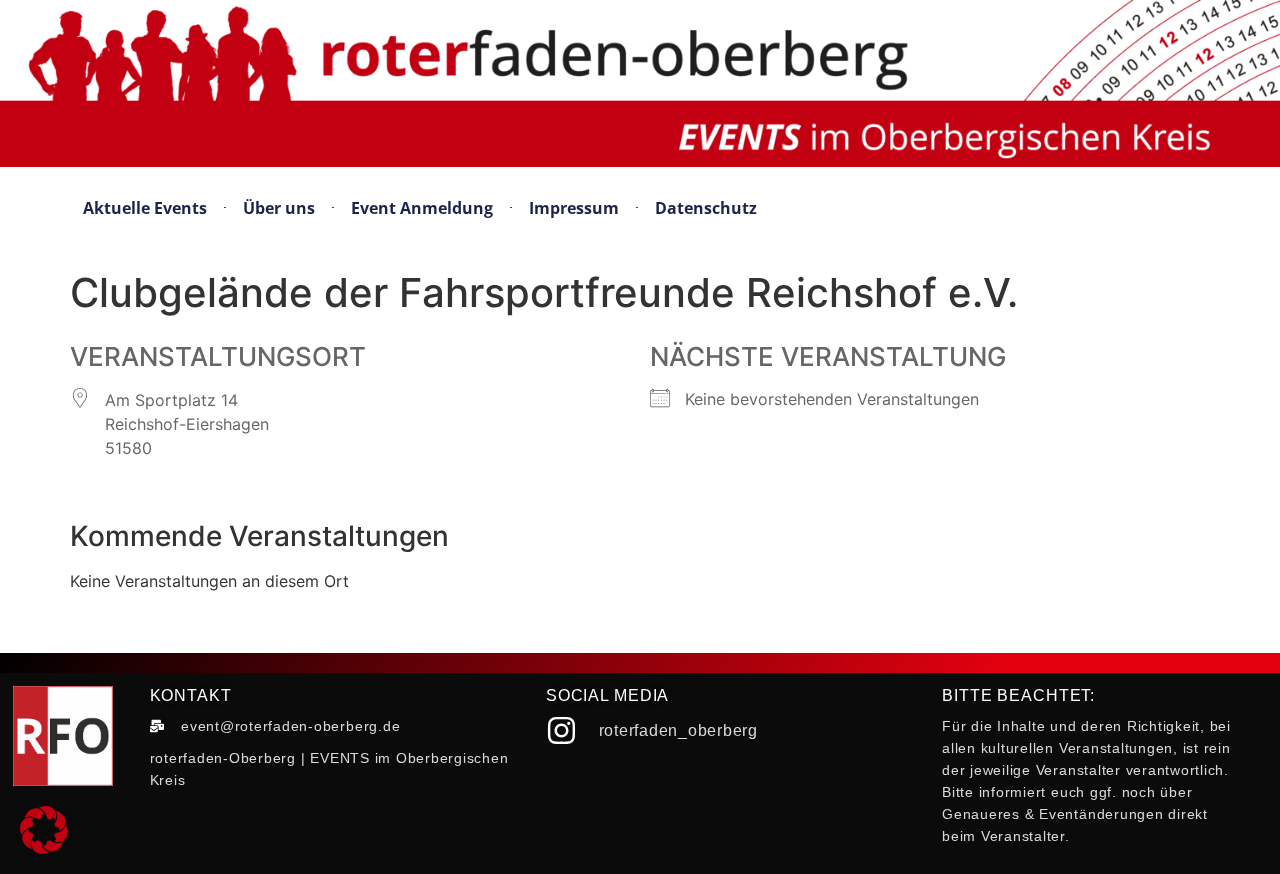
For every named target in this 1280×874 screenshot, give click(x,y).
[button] (44, 830)
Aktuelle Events (145, 208)
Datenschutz (706, 208)
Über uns (279, 208)
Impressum (574, 208)
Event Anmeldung (422, 208)
